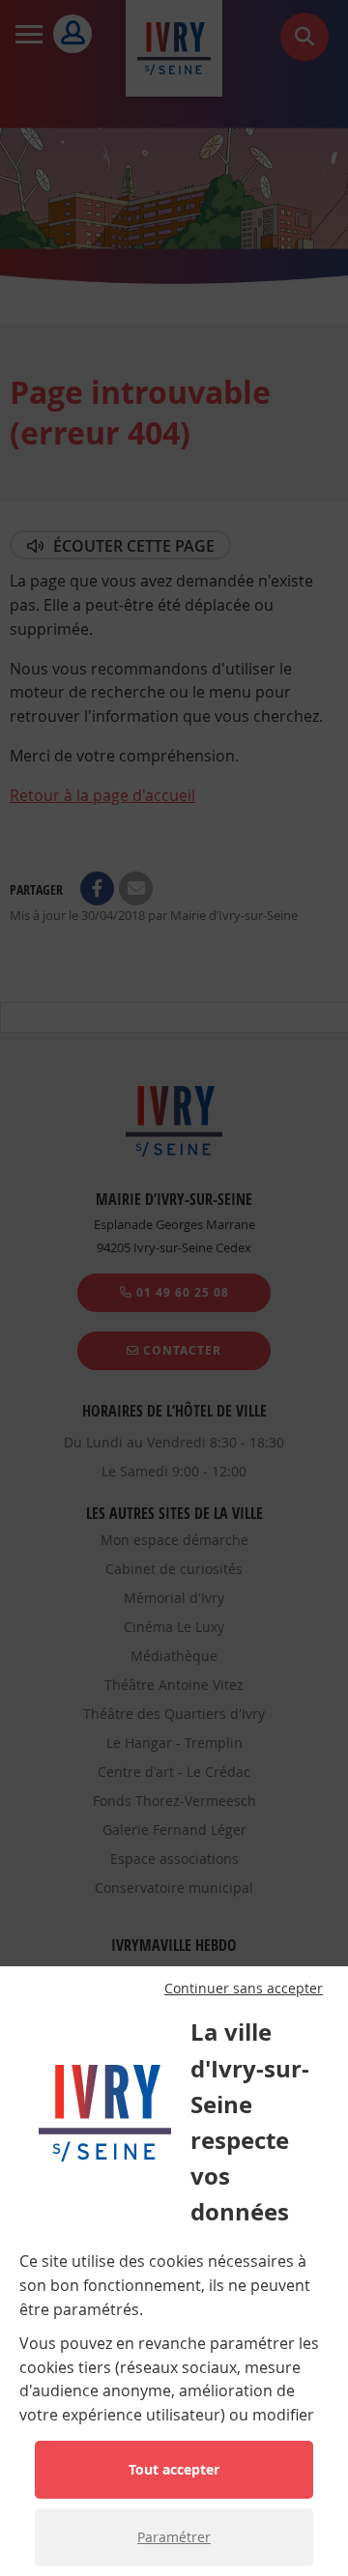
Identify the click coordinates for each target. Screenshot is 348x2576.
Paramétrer (174, 2537)
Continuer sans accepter (244, 1989)
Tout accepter (174, 2469)
